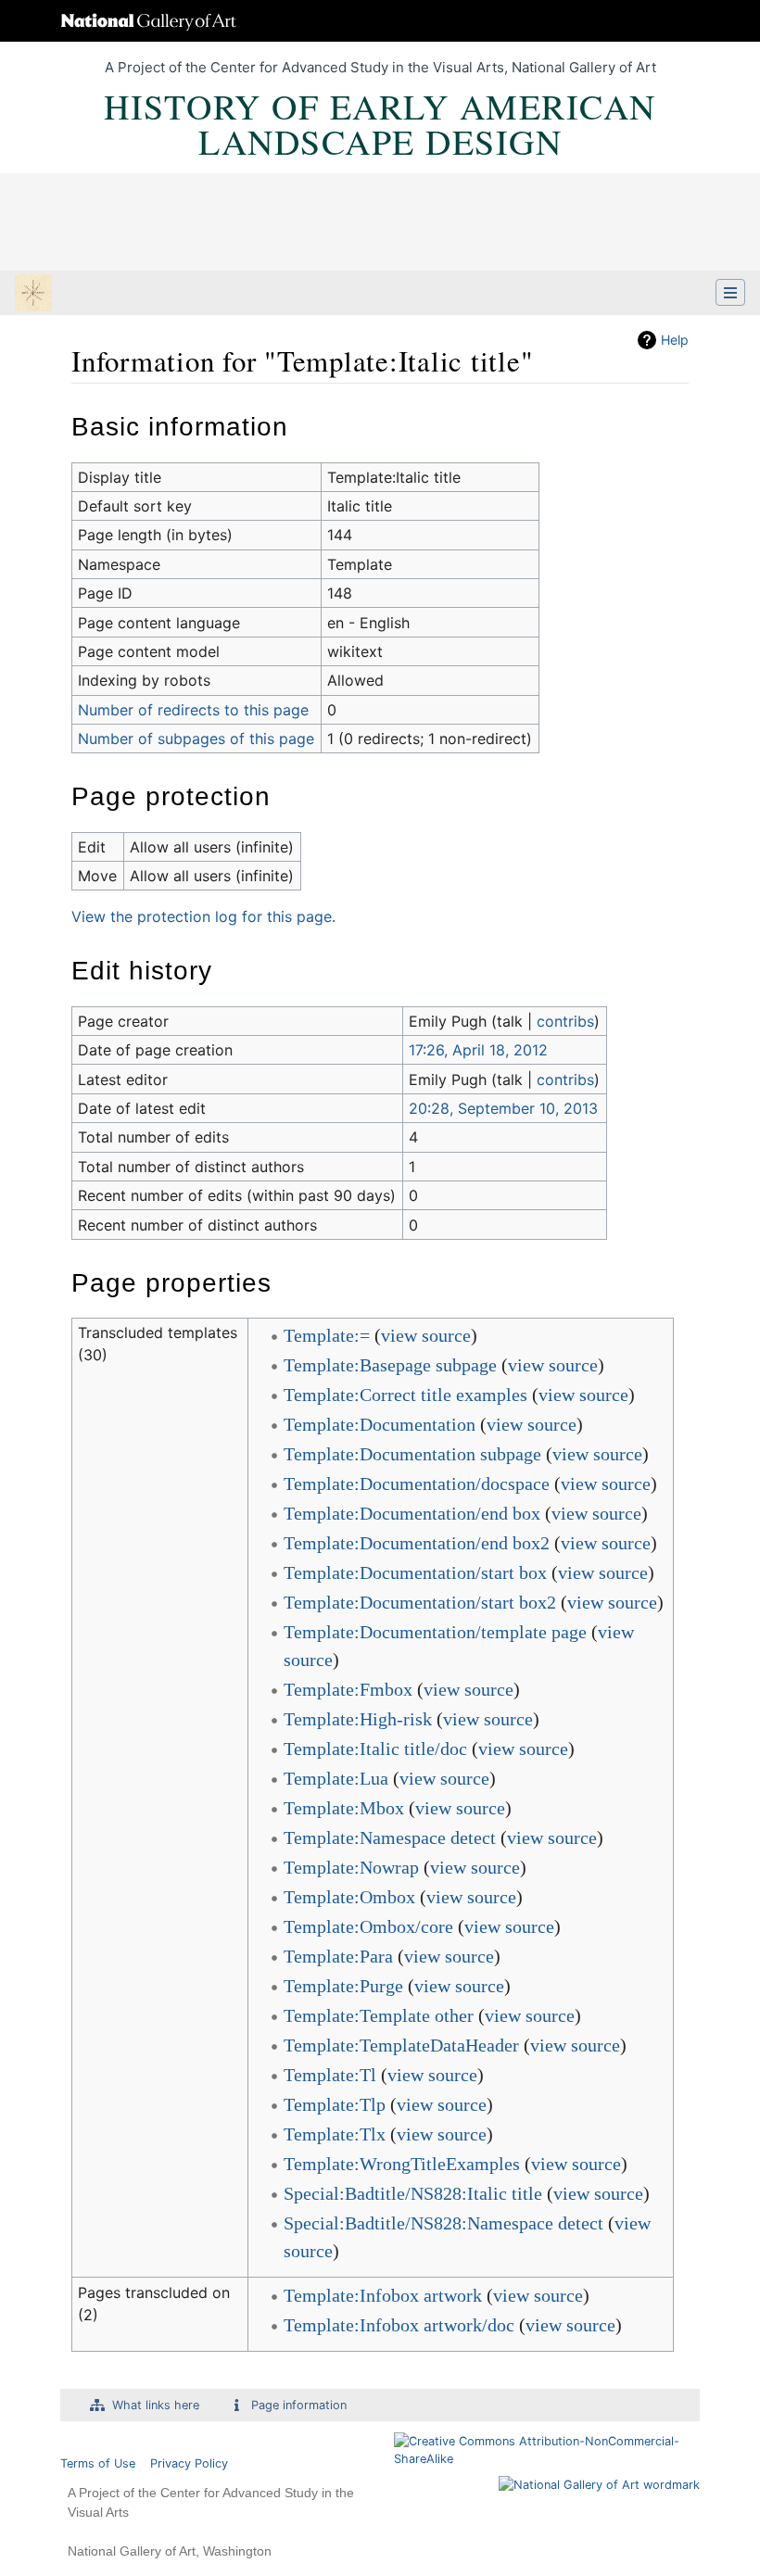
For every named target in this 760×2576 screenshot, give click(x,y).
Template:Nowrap (351, 1867)
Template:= (327, 1335)
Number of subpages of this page (196, 739)
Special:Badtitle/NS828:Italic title (413, 2193)
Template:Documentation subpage (412, 1454)
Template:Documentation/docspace (417, 1484)
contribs (565, 1021)
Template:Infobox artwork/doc (399, 2325)
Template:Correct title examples (405, 1395)
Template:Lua (336, 1778)
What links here (156, 2405)
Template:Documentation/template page (435, 1632)
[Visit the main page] (33, 295)
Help (675, 340)
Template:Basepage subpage (390, 1365)
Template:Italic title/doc (375, 1749)
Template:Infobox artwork (383, 2295)
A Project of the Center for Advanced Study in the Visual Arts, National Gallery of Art (380, 67)
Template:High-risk (358, 1719)
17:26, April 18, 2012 (478, 1050)
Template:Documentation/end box (412, 1513)
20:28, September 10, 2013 (503, 1108)
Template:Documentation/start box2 (420, 1602)
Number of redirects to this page (193, 710)
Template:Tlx (335, 2134)
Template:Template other (379, 2015)
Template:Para (338, 1956)
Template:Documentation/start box (415, 1572)
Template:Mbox (344, 1808)
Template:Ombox (349, 1897)
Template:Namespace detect (390, 1837)
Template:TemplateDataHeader (401, 2045)
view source (426, 1335)
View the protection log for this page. (203, 916)
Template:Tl (330, 2075)
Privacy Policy (189, 2463)
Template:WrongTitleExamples (402, 2164)
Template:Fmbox (348, 1689)
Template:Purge (343, 1986)
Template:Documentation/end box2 (417, 1543)
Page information (299, 2405)
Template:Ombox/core (368, 1926)
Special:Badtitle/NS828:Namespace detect (443, 2223)
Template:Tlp (335, 2104)
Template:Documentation (380, 1424)
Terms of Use (98, 2463)
